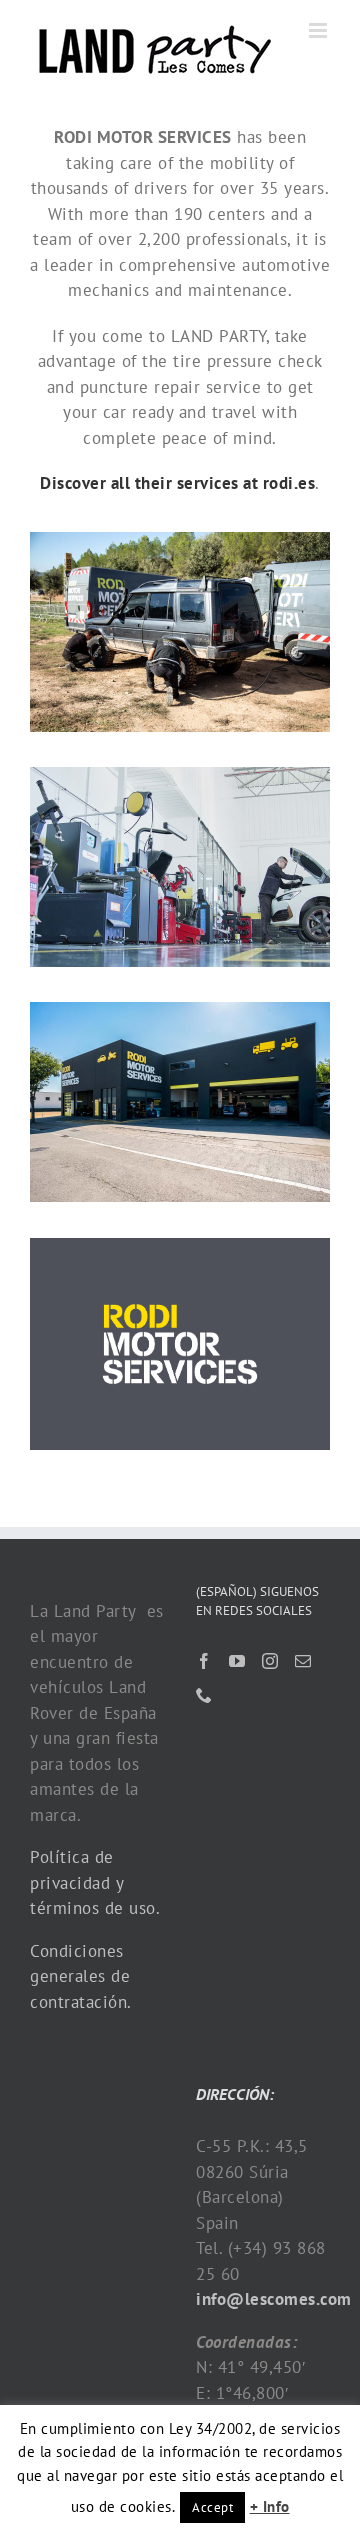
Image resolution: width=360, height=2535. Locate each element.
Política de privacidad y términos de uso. (95, 1882)
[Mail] (303, 1661)
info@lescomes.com (274, 2299)
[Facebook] (204, 1661)
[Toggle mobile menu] (320, 30)
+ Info (270, 2506)
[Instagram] (270, 1661)
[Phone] (204, 1695)
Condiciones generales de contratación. (81, 1976)
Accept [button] (212, 2507)
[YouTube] (237, 1661)
